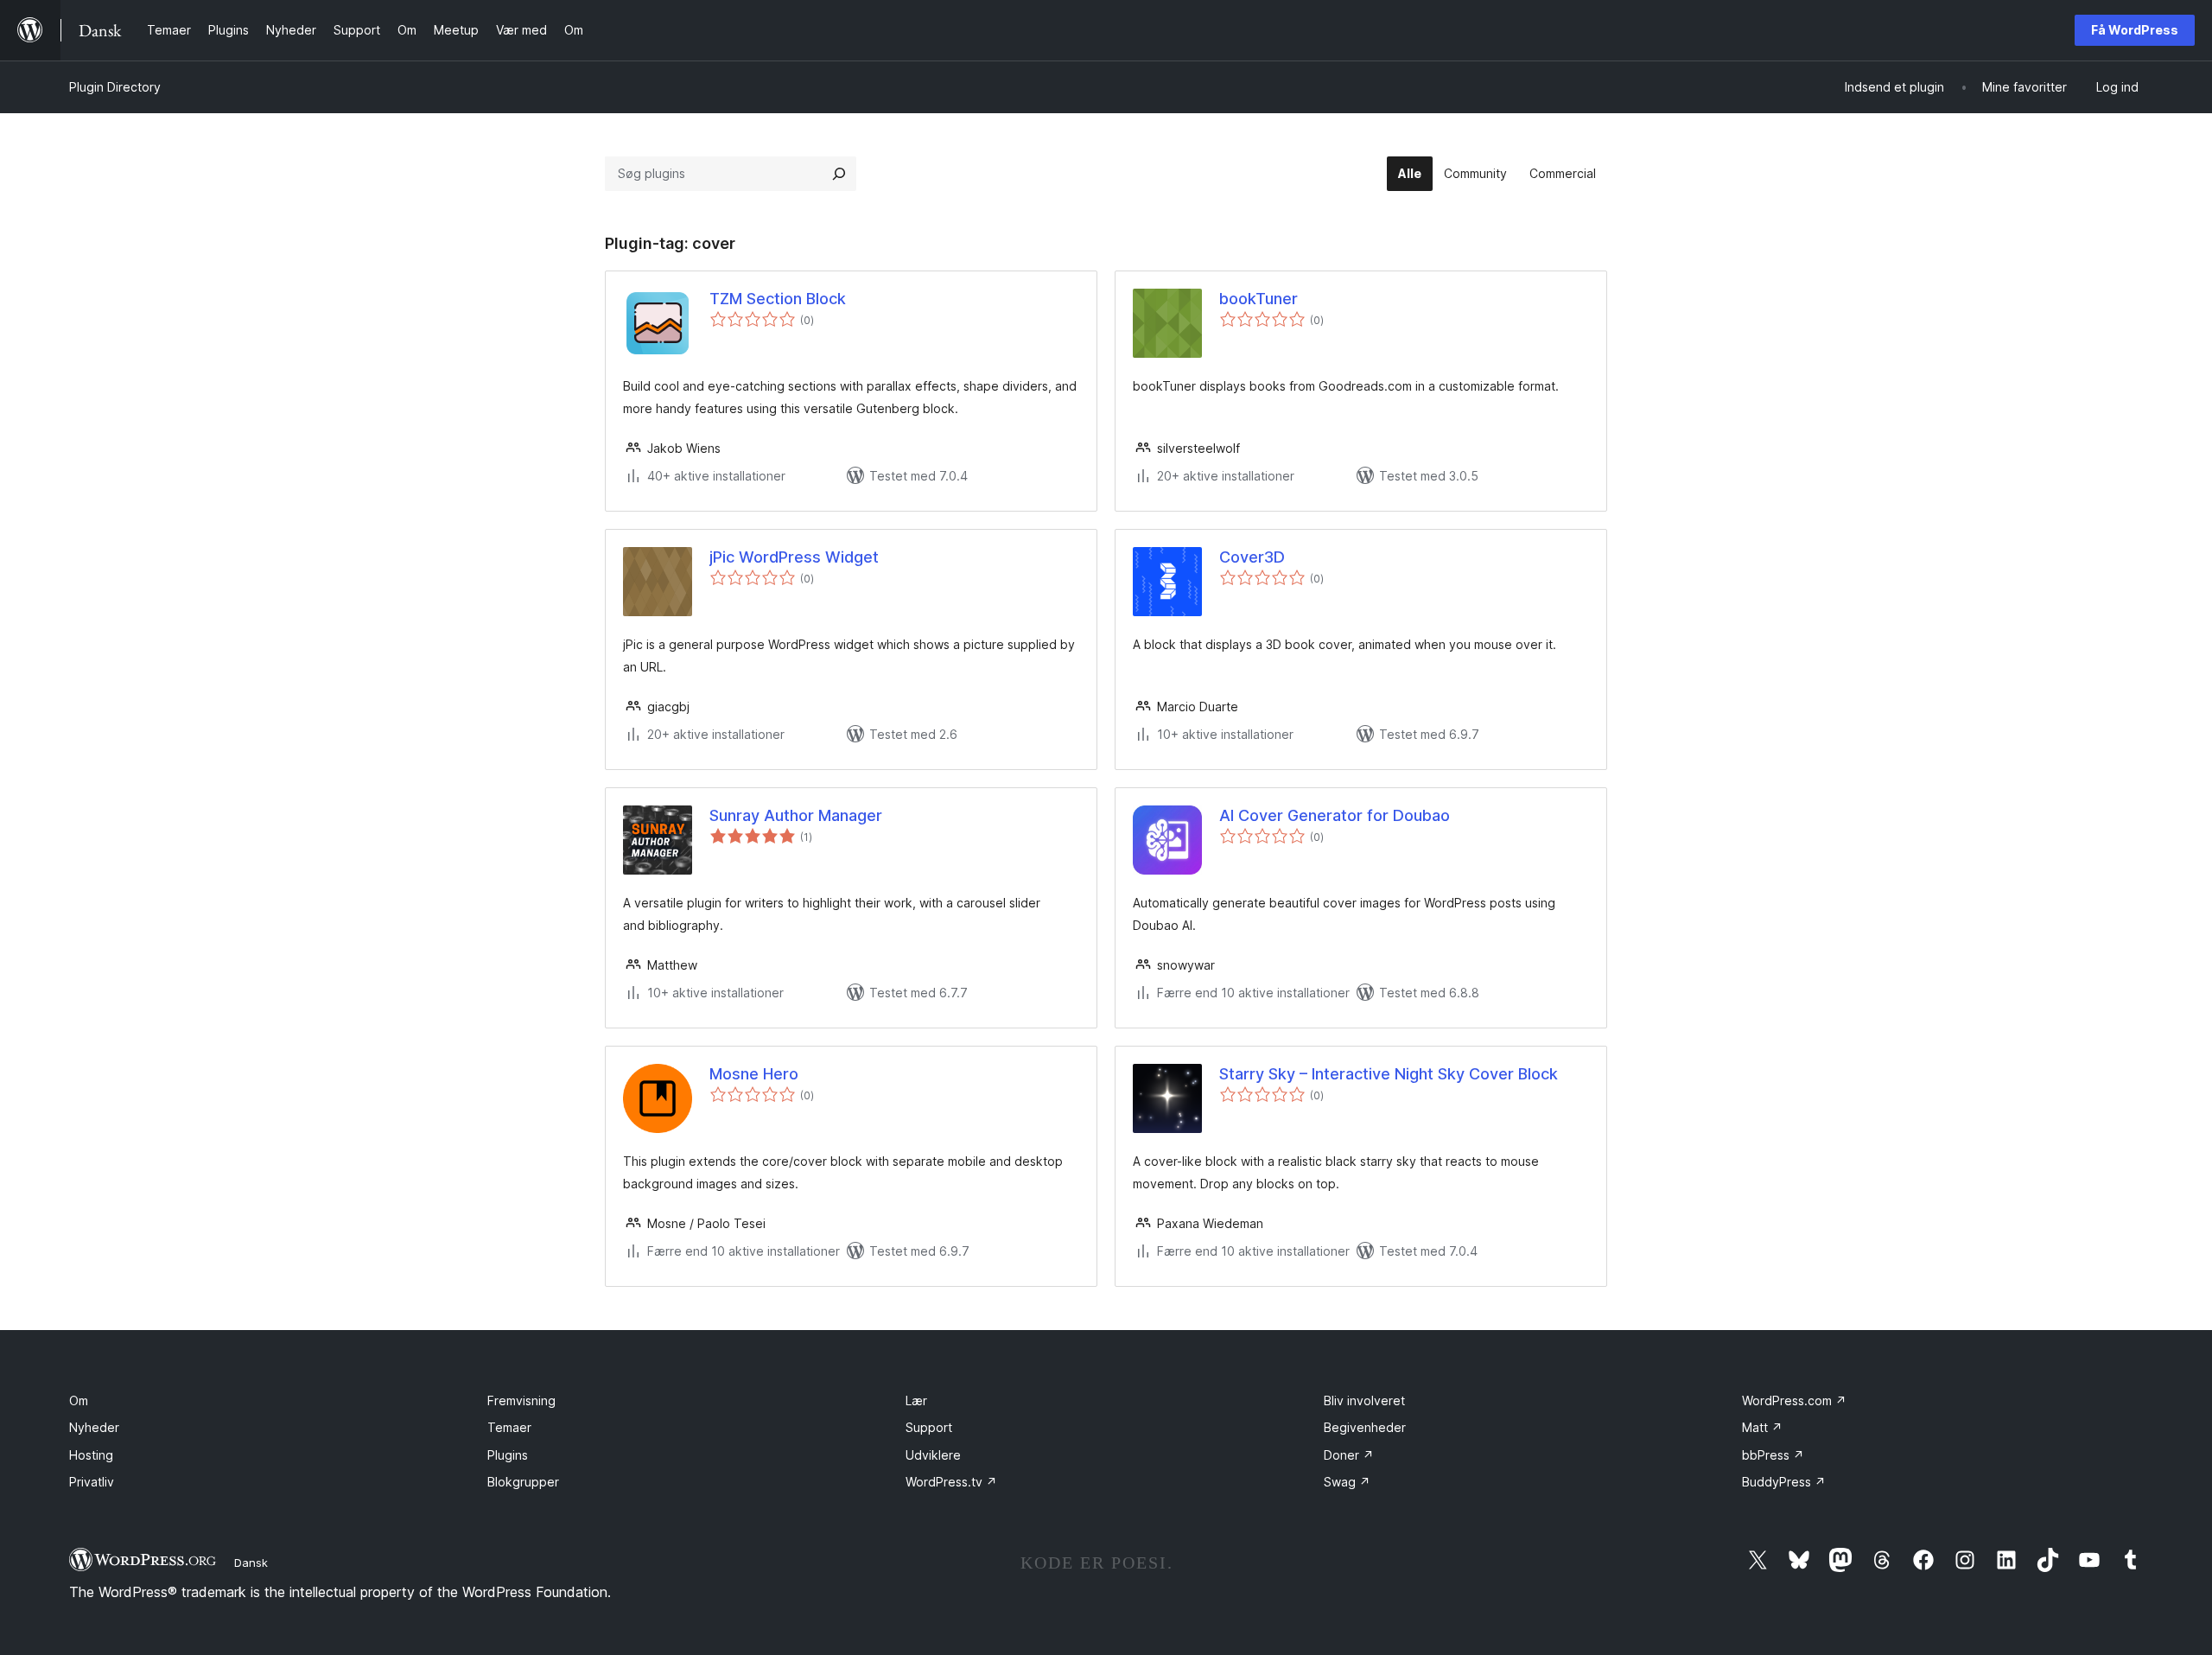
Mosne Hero (754, 1074)
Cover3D (1252, 557)
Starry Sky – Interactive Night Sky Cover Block (1389, 1074)
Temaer (509, 1427)
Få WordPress (2135, 30)
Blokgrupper (523, 1482)
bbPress (1773, 1455)
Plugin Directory (115, 87)
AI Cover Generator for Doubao (1335, 815)
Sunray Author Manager (796, 815)
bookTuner (1259, 299)
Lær (916, 1400)
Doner (1349, 1455)
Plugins (508, 1455)
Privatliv (92, 1482)
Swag (1347, 1482)
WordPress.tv (951, 1482)
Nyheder (94, 1427)
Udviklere (933, 1455)
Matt (1762, 1427)
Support (929, 1427)
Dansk (251, 1563)
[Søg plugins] (839, 174)
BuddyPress (1784, 1482)
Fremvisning (521, 1400)
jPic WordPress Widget (794, 557)
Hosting (91, 1455)
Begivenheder (1365, 1427)
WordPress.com (1794, 1400)
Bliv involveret (1364, 1400)
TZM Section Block (778, 299)
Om (79, 1400)
